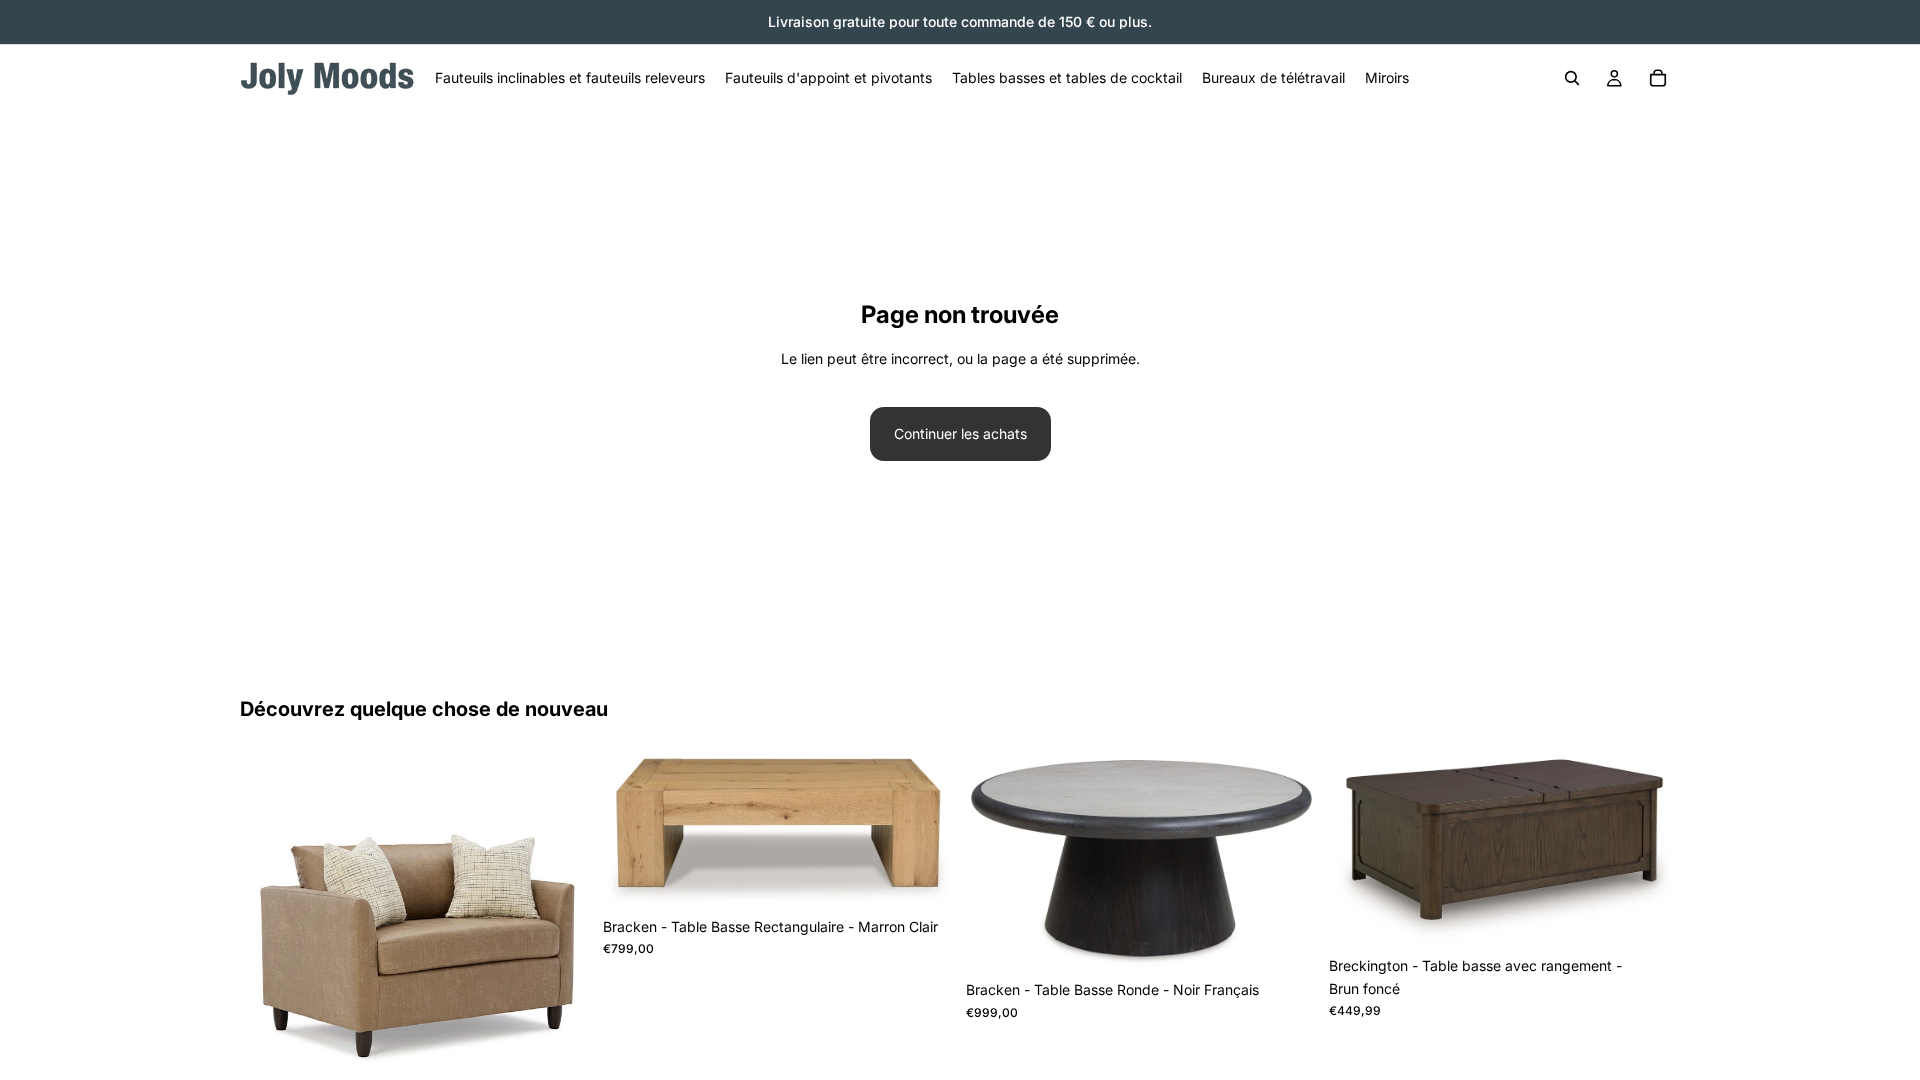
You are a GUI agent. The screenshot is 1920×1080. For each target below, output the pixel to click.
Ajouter (940, 876)
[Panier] (1658, 78)
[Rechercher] (1572, 78)
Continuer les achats (960, 433)
